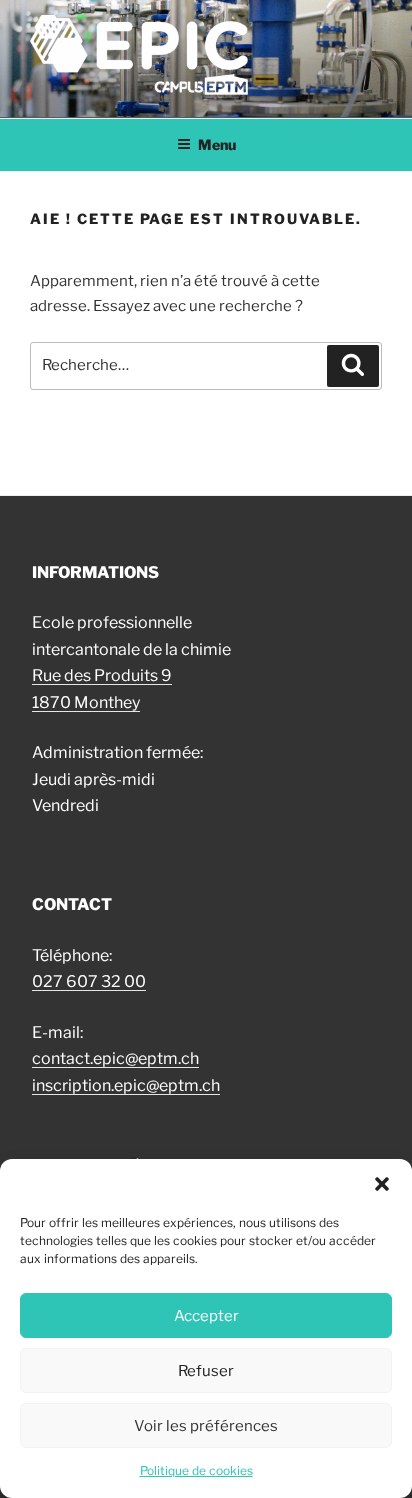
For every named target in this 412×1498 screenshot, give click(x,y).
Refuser (206, 1371)
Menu (217, 144)
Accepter (206, 1316)
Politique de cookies (196, 1470)
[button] (382, 1184)
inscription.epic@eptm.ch (126, 1085)
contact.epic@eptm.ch (115, 1058)
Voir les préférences (206, 1426)
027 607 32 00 (89, 981)
